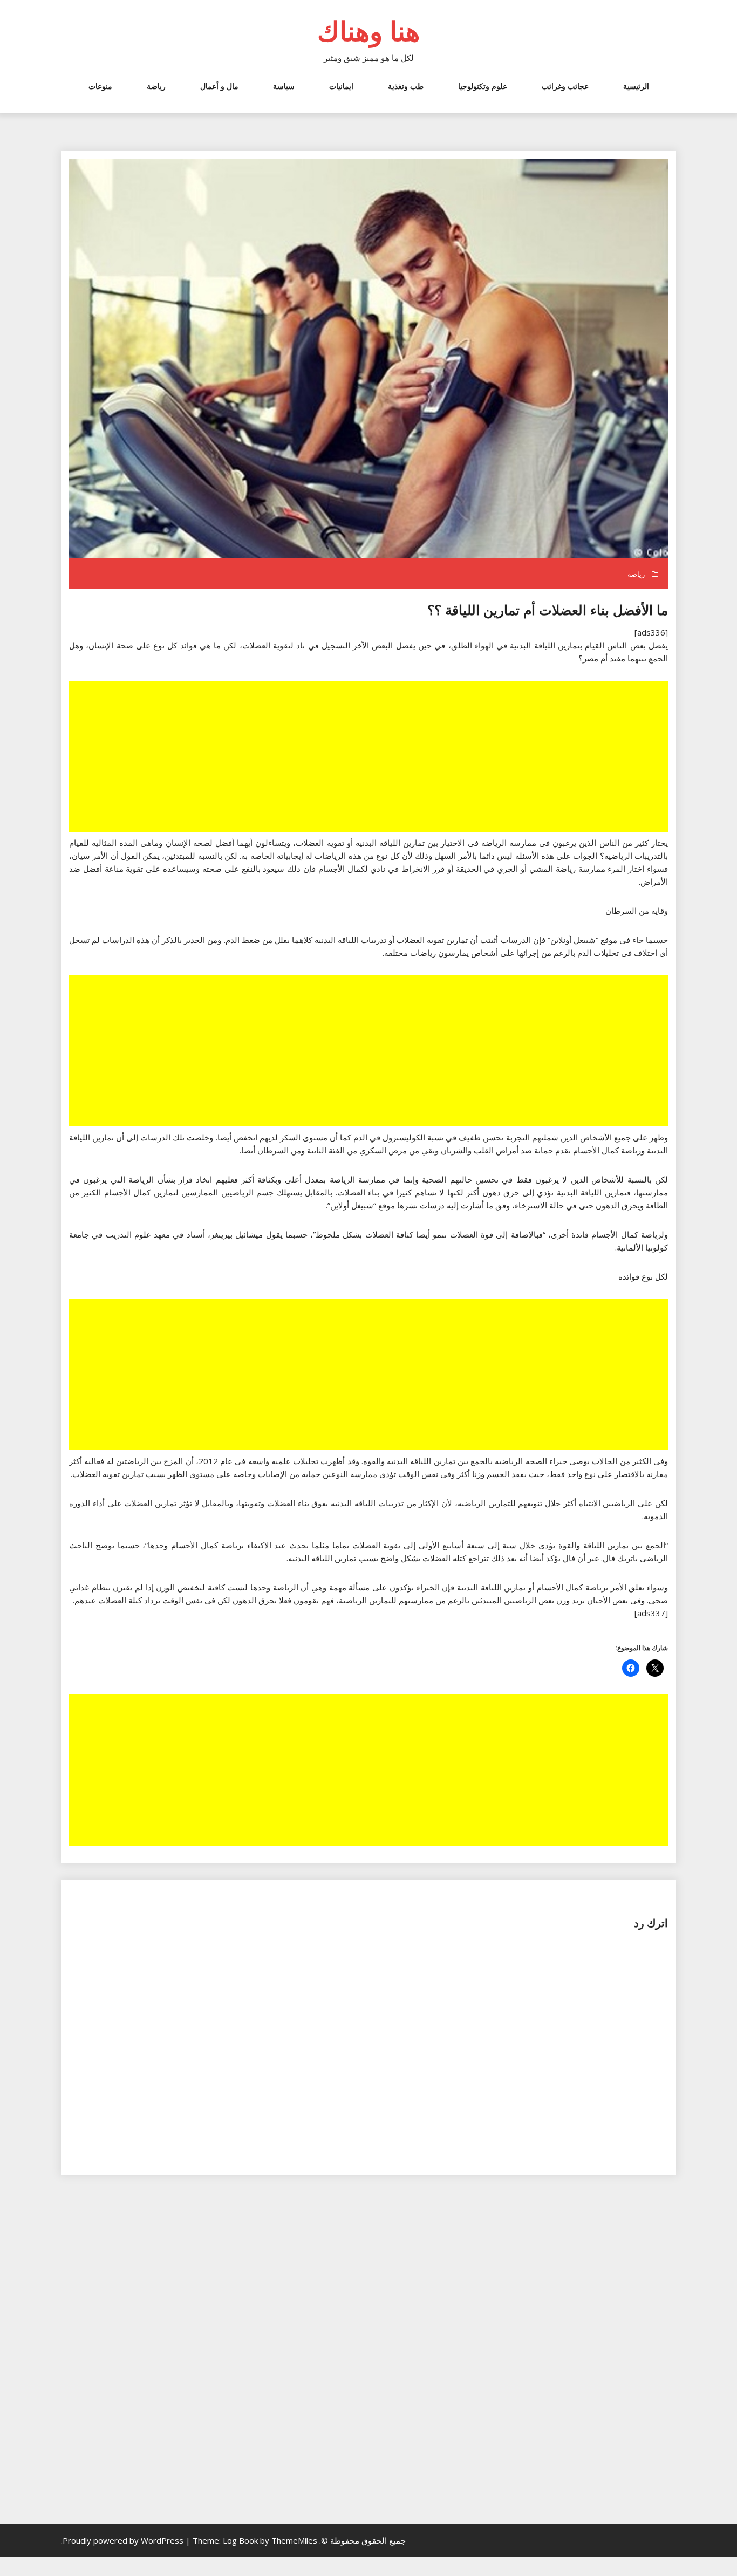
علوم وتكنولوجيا (483, 86)
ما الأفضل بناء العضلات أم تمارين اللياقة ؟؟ (548, 610)
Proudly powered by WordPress (124, 2540)
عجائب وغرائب (565, 86)
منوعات (100, 86)
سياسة (284, 86)
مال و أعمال (219, 86)
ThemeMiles (294, 2540)
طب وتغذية (406, 86)
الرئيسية (636, 86)
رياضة (156, 86)
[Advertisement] (367, 757)
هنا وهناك (368, 31)
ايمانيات (341, 86)
